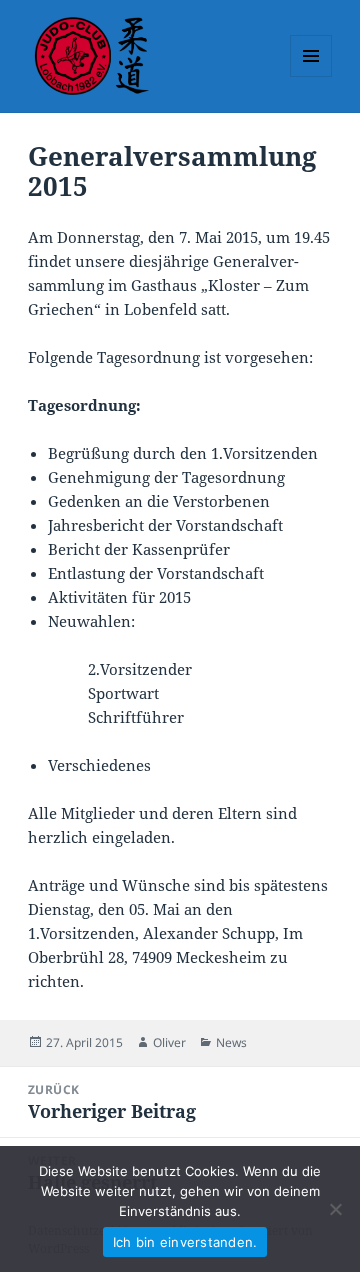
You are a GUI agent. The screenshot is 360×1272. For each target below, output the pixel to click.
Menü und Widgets (311, 76)
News (231, 1042)
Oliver (169, 1042)
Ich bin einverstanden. (185, 1242)
